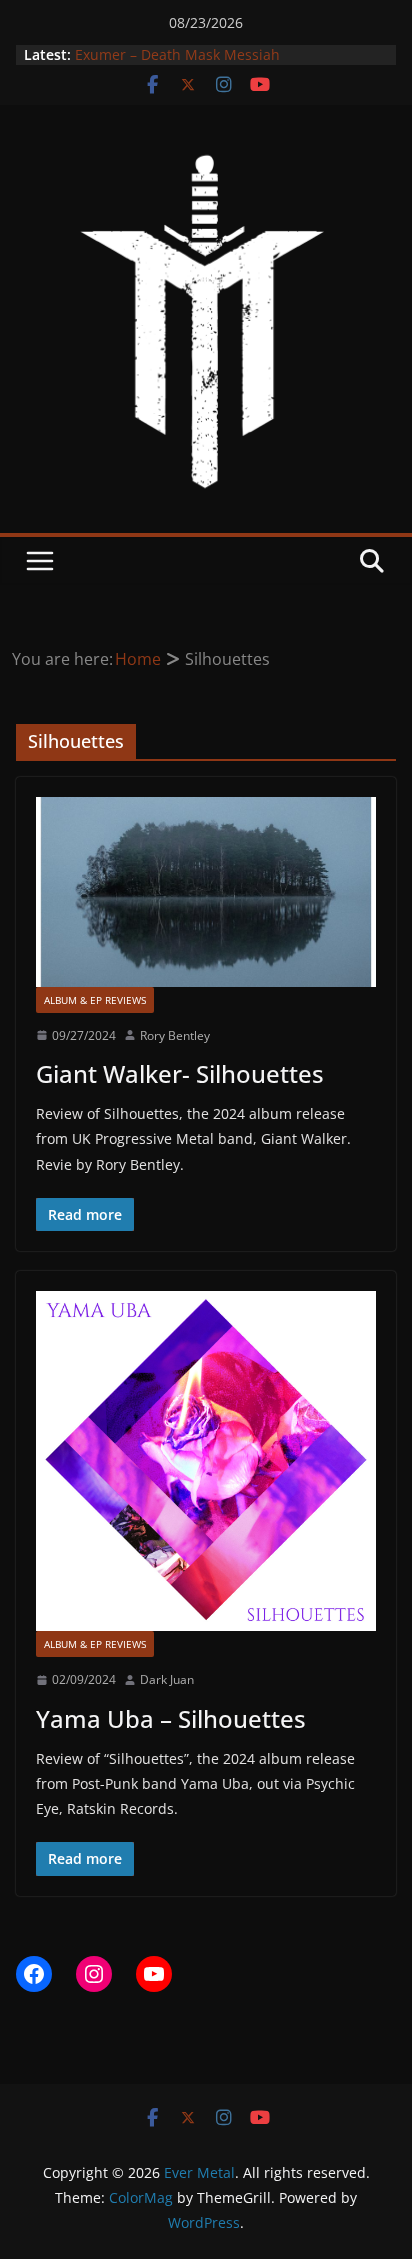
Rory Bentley (175, 1035)
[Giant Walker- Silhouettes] (206, 891)
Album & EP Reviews (95, 1000)
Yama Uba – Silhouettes (171, 1718)
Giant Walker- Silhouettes (180, 1073)
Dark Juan (167, 1679)
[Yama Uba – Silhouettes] (206, 1461)
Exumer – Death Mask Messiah (177, 54)
